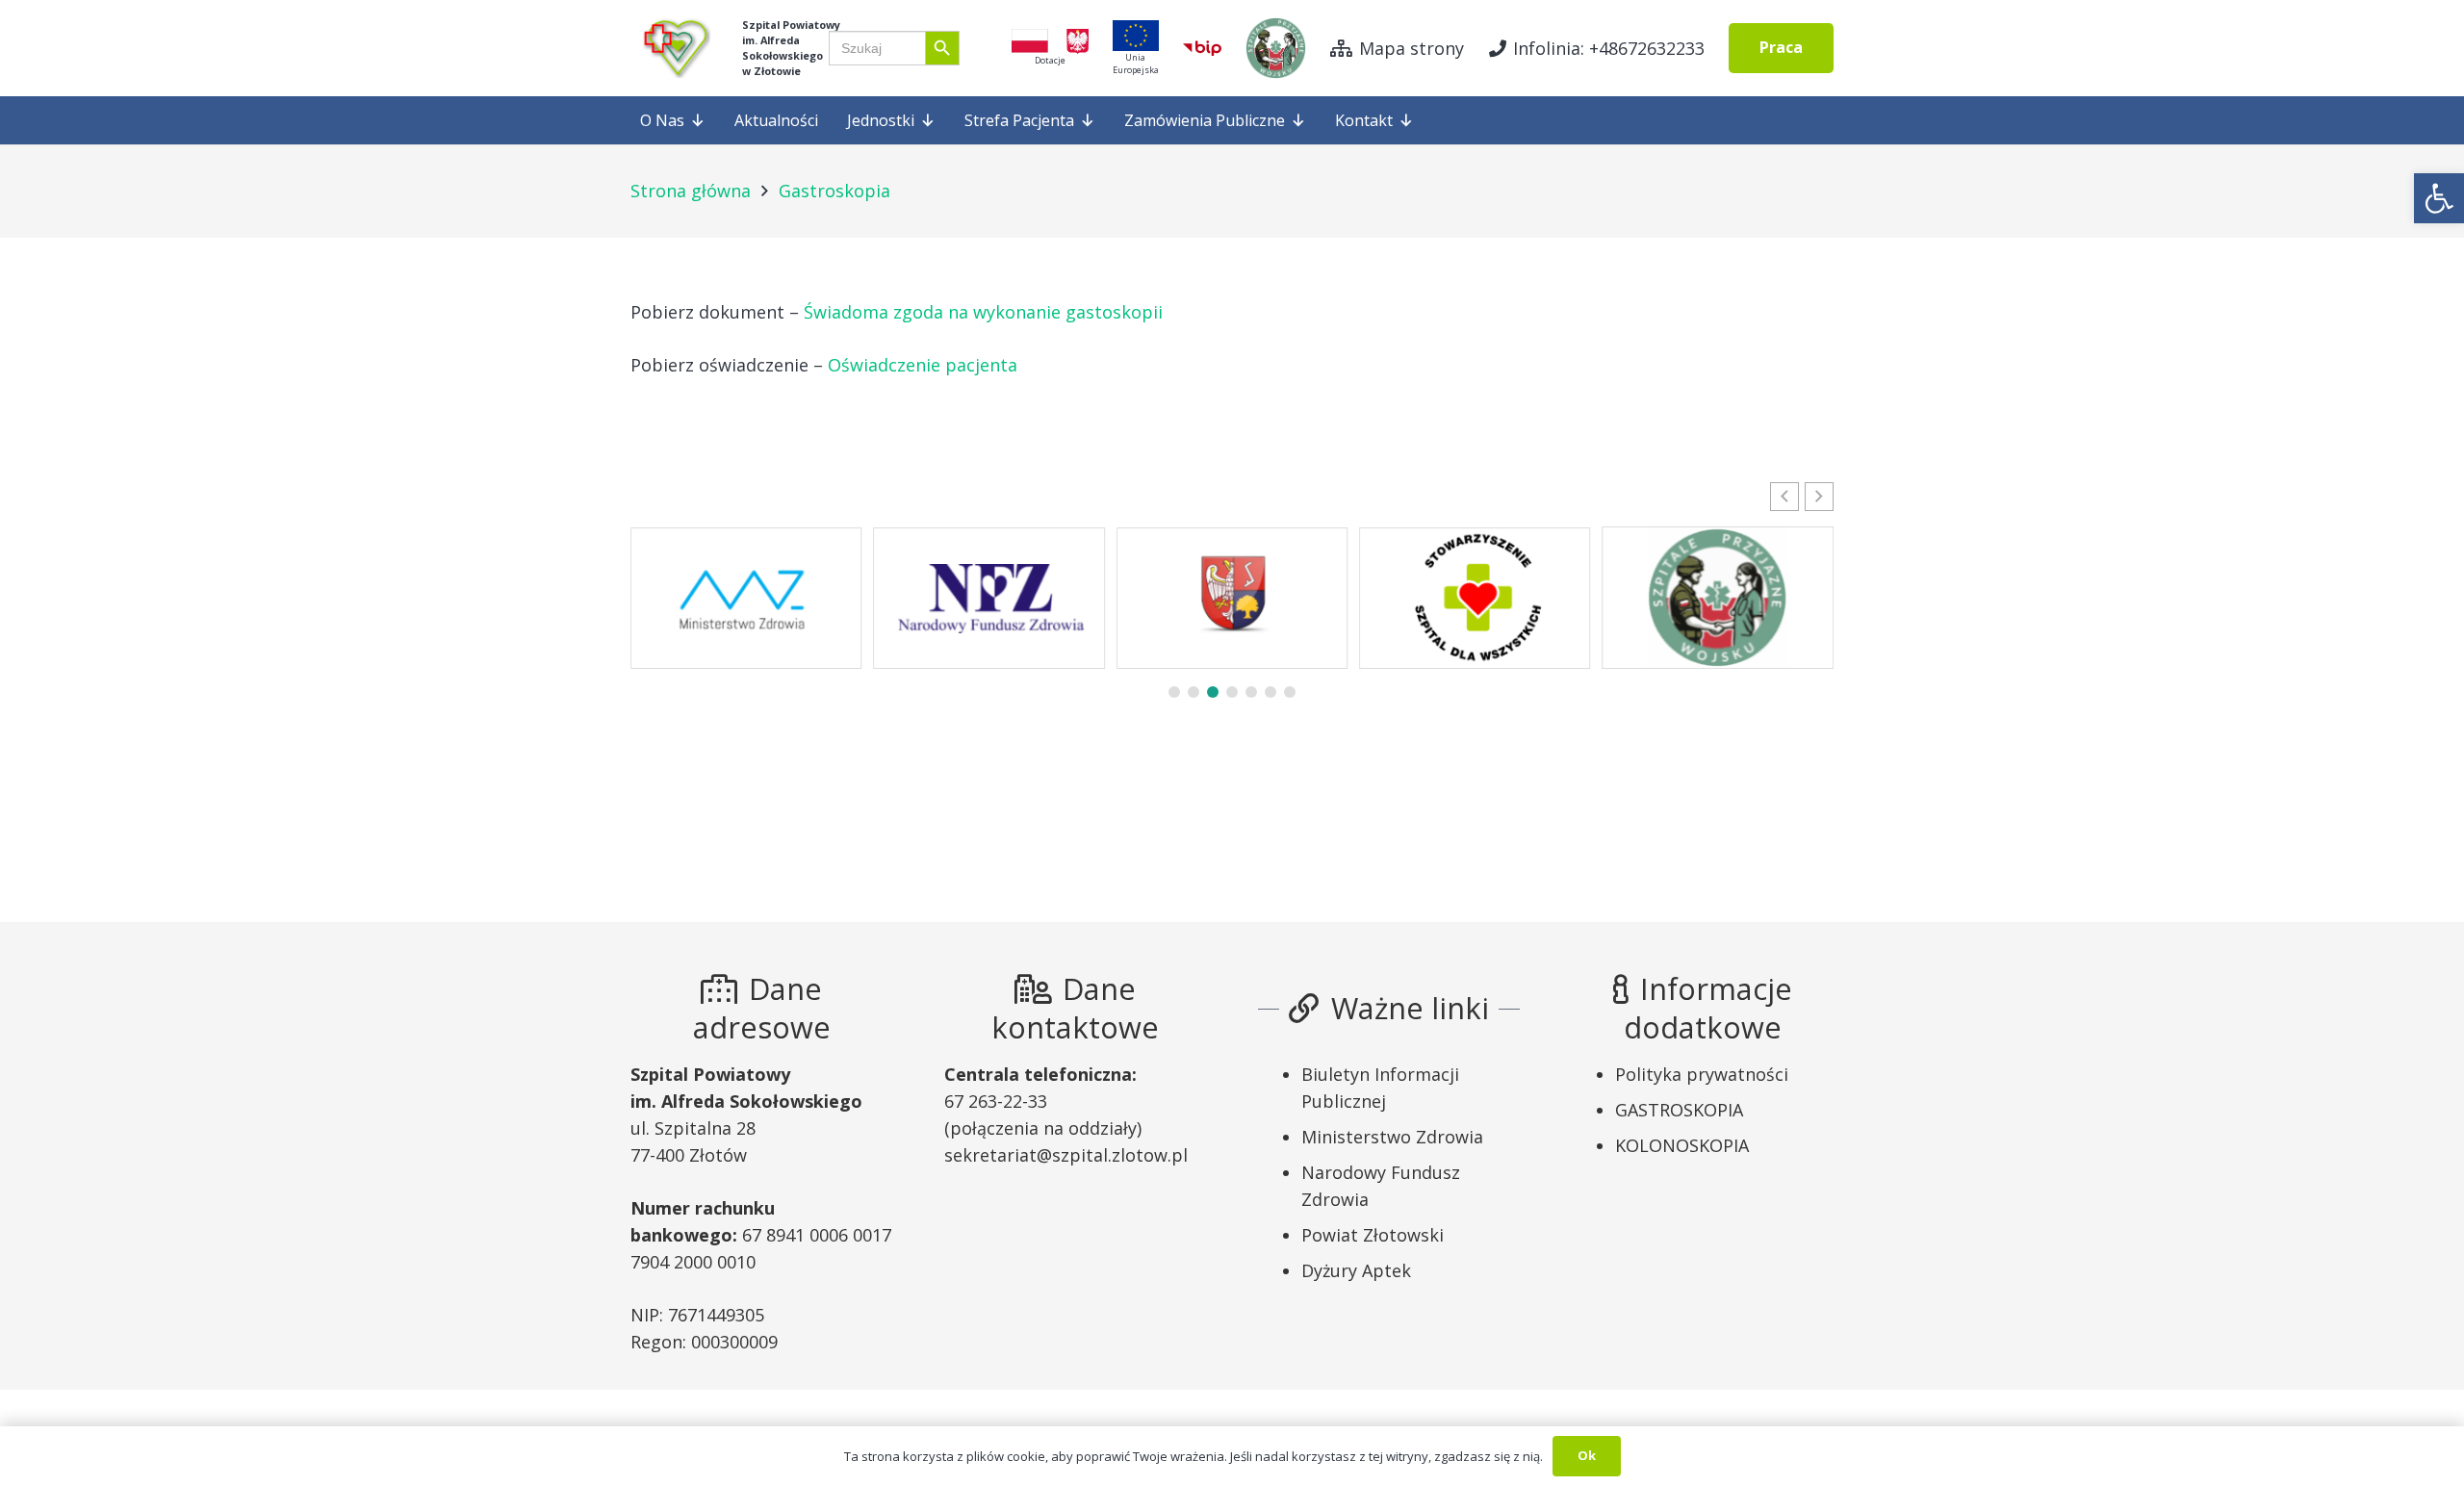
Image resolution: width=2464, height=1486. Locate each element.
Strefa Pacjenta (1019, 120)
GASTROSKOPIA (1679, 1110)
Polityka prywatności (1702, 1074)
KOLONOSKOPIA (1682, 1145)
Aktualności (776, 120)
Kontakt (1364, 120)
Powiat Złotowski (1373, 1235)
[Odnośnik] (674, 48)
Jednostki (881, 120)
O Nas (662, 120)
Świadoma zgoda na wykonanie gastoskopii (983, 312)
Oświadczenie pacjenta (923, 365)
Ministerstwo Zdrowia (1392, 1137)
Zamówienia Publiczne (1205, 120)
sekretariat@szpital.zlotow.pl (1066, 1155)
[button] (2439, 198)
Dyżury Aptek (1356, 1270)
